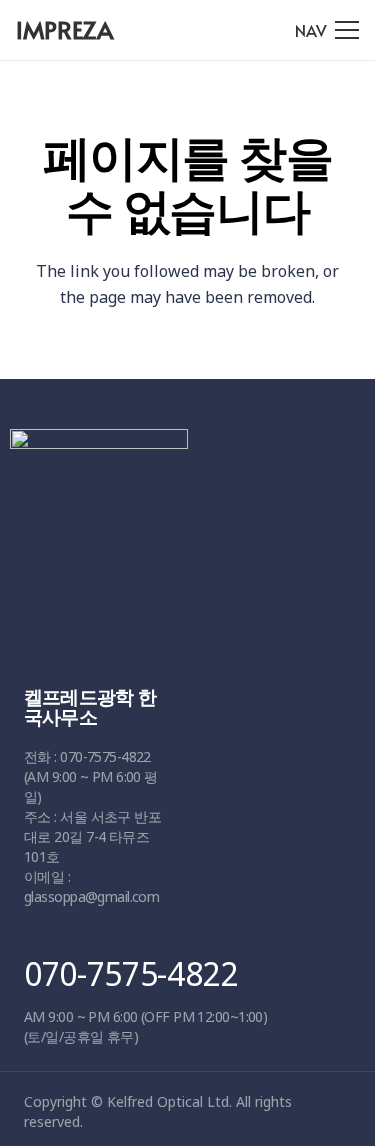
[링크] (180, 538)
